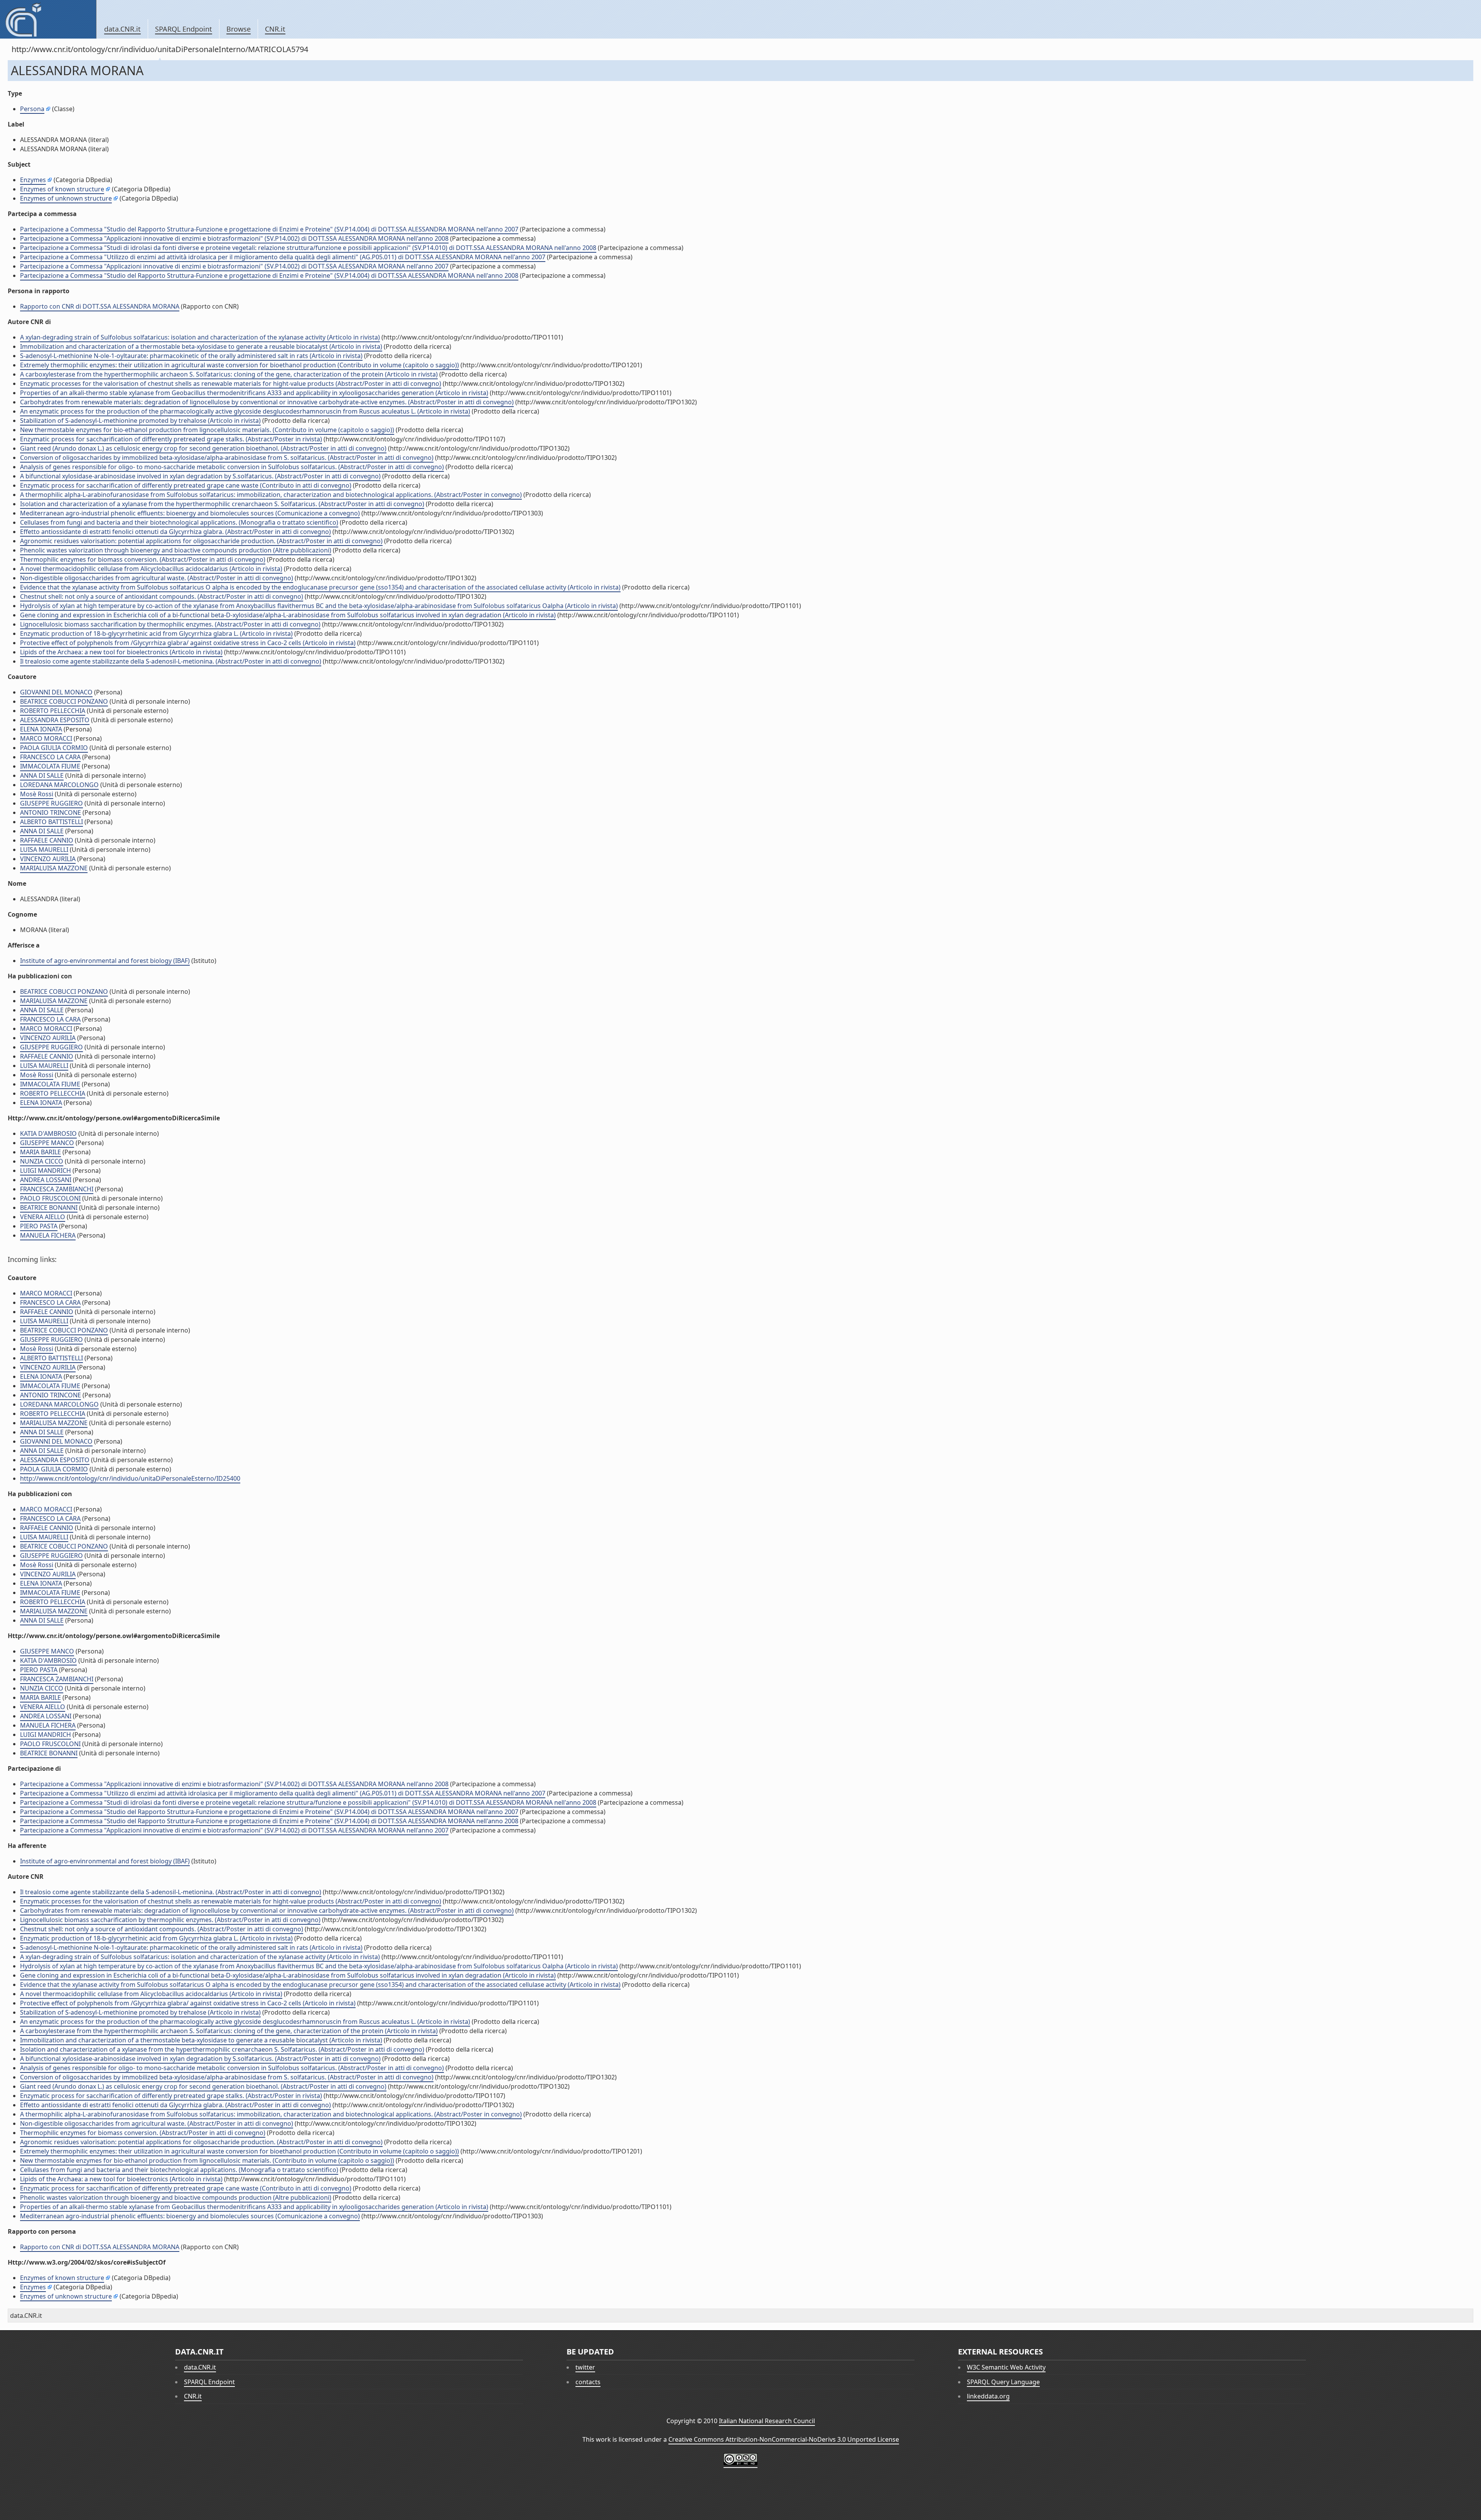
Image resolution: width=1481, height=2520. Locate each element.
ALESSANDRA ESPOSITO (55, 720)
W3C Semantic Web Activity (1006, 2367)
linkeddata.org (988, 2396)
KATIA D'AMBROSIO (48, 1133)
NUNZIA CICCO (42, 1161)
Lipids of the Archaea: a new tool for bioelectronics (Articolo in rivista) (121, 652)
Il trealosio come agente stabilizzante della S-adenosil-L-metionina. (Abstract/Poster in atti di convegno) (171, 661)
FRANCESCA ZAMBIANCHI (57, 1189)
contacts (588, 2382)
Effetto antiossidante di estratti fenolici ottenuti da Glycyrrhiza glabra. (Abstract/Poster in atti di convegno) (175, 532)
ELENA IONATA (41, 729)
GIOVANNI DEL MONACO (56, 692)
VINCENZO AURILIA (48, 859)
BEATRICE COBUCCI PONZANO (64, 701)
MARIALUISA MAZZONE (54, 868)
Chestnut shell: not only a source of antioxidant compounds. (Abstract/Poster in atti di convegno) (162, 596)
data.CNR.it (122, 29)
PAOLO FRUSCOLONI (50, 1198)
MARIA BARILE (40, 1152)
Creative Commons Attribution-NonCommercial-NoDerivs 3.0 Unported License (784, 2439)
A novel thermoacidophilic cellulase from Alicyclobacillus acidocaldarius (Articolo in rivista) (151, 569)
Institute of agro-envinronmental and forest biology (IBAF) (105, 961)
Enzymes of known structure (62, 189)
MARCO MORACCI (46, 738)
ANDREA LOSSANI (46, 1180)
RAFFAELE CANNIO (47, 840)
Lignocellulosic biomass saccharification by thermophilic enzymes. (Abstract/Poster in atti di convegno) (170, 624)
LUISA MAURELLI (44, 850)
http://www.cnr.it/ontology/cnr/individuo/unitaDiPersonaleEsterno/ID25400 (130, 1478)
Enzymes (33, 180)
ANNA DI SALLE (42, 775)
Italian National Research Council (767, 2421)
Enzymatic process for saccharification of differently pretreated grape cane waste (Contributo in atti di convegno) (186, 485)
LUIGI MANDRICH (46, 1170)
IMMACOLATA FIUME (50, 766)
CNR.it (275, 29)
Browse (239, 29)
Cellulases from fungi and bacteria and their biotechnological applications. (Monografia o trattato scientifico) (179, 522)
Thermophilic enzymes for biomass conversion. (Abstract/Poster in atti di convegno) (143, 559)
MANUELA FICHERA (48, 1235)
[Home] (48, 19)
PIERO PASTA (39, 1226)
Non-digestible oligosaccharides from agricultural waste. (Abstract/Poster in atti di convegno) (157, 578)
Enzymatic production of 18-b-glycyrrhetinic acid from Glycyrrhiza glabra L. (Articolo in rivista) (156, 633)
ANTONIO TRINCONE (51, 812)
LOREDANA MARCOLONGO (59, 785)
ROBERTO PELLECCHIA (53, 711)
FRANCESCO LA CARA (50, 757)
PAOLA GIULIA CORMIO (54, 748)
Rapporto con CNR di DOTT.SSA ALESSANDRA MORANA (100, 306)
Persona (32, 109)
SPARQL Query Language (1003, 2382)
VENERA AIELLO (43, 1217)
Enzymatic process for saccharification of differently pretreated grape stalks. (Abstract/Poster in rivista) (171, 439)
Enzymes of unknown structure (66, 198)
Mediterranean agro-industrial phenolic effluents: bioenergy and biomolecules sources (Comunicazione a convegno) (190, 513)
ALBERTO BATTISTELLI (51, 822)
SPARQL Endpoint (184, 29)
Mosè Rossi (37, 794)
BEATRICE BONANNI (49, 1208)
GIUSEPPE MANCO (47, 1143)
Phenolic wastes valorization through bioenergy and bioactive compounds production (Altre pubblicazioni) (176, 550)
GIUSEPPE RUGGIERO (51, 803)
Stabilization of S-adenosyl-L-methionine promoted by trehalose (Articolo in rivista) (140, 421)
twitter (585, 2367)
